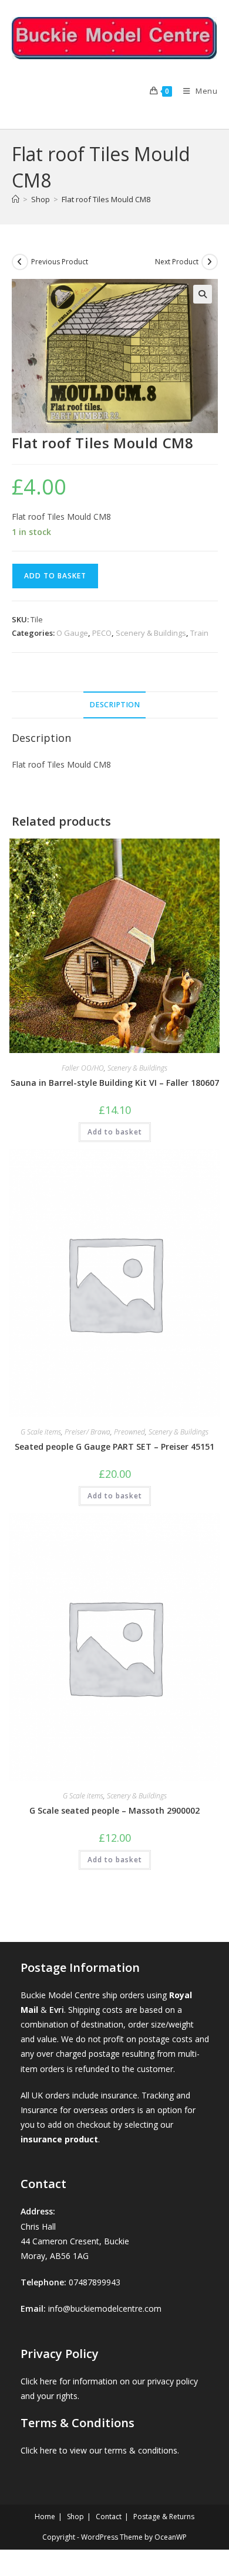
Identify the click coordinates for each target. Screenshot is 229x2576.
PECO (102, 633)
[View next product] (210, 262)
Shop (75, 2517)
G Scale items (41, 1432)
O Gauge (72, 633)
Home (45, 2517)
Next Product (177, 262)
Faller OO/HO (83, 1068)
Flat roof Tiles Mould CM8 (106, 199)
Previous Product (60, 262)
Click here (39, 2381)
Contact (109, 2517)
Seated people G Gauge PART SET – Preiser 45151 (114, 1447)
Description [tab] (114, 705)
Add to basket (55, 576)
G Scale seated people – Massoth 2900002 (114, 1810)
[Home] (16, 199)
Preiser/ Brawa (87, 1432)
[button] (203, 294)
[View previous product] (20, 262)
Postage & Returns (164, 2517)
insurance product (59, 2139)
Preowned (129, 1432)
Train (199, 633)
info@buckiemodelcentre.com (105, 2308)
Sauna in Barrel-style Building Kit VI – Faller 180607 (115, 1083)
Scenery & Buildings (151, 633)
